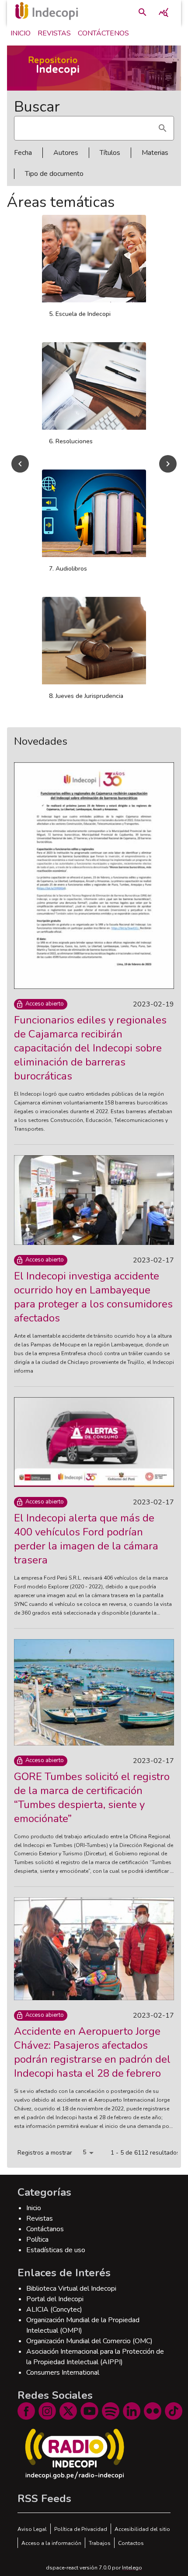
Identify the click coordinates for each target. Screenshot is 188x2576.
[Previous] (20, 469)
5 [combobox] (84, 2162)
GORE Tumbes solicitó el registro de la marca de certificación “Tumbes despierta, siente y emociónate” (92, 1807)
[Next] (168, 469)
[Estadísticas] (164, 12)
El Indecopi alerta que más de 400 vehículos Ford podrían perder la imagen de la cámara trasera (86, 1549)
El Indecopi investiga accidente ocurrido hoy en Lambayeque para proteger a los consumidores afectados (93, 1307)
